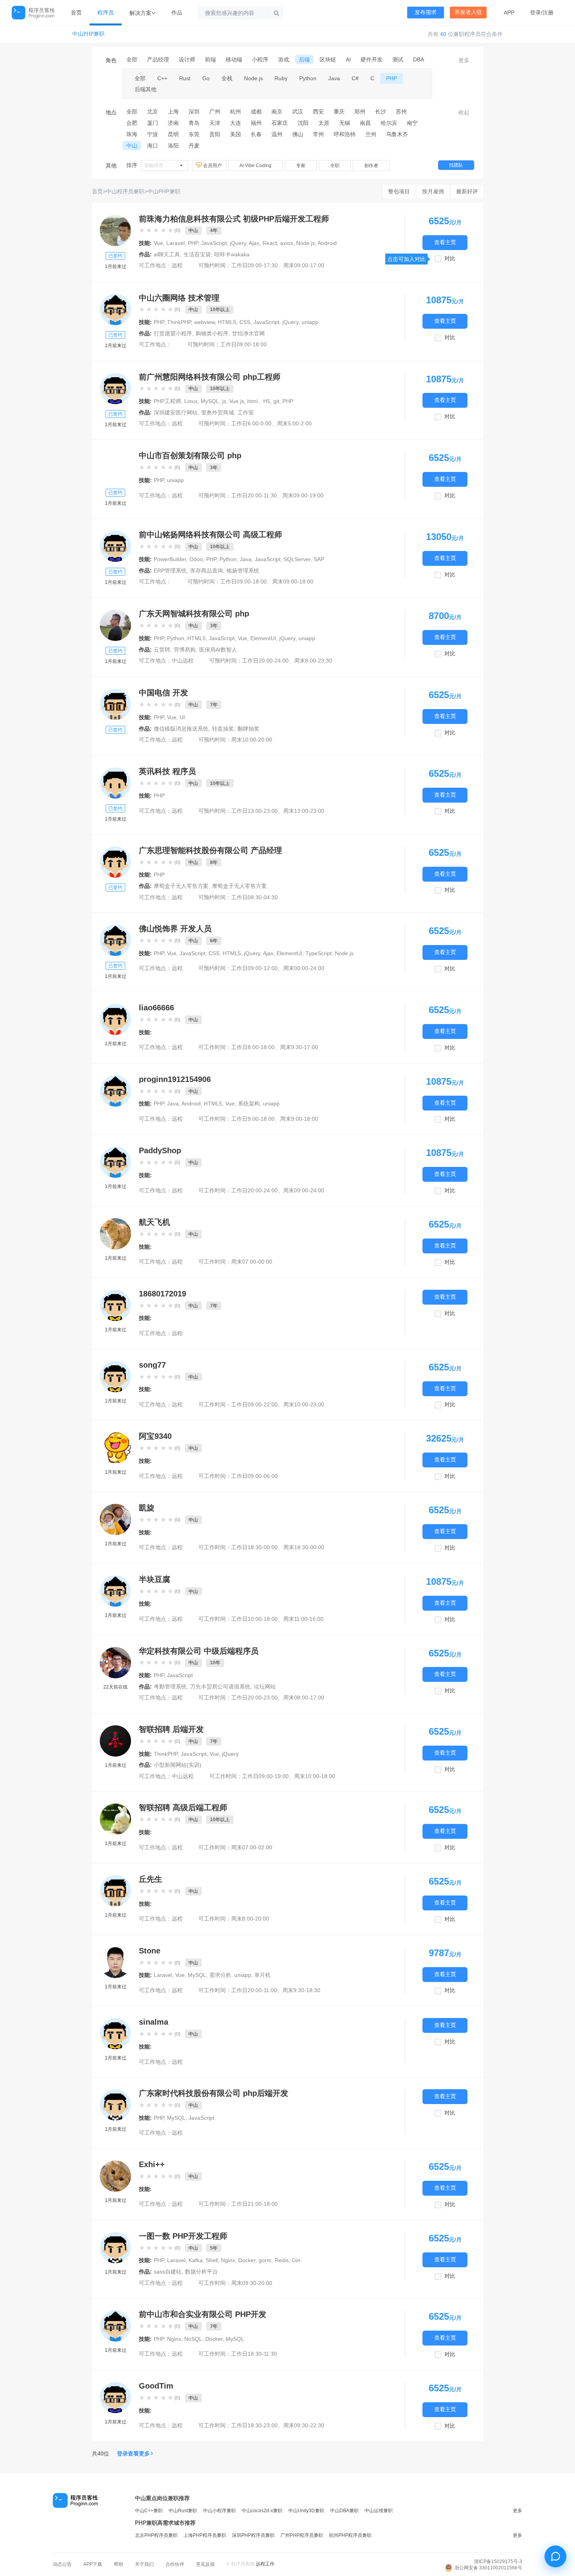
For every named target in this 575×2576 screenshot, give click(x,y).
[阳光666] (115, 2326)
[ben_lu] (115, 310)
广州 (215, 112)
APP (509, 13)
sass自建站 (168, 2272)
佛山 (298, 134)
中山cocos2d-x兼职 (262, 2511)
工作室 (246, 412)
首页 (76, 13)
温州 (277, 134)
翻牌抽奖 (248, 729)
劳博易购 (185, 650)
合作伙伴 (175, 2564)
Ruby (281, 78)
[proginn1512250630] (115, 2248)
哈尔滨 (389, 123)
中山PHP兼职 (88, 34)
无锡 (345, 123)
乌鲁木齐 (397, 134)
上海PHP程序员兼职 (205, 2535)
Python (308, 78)
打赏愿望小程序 (173, 333)
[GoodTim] (115, 2398)
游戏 (284, 59)
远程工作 (265, 2564)
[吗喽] (115, 940)
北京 (153, 112)
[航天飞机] (115, 1234)
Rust (185, 78)
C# (355, 78)
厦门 (153, 123)
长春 (256, 134)
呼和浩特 (345, 134)
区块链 (328, 59)
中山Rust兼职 (183, 2511)
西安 (318, 112)
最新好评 (467, 191)
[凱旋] (115, 1519)
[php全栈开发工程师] (115, 625)
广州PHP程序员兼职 (302, 2535)
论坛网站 (265, 1687)
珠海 (132, 134)
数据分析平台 (201, 2272)
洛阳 (173, 146)
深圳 (194, 112)
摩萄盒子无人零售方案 (181, 886)
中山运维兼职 (379, 2511)
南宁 (412, 123)
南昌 (365, 123)
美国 (235, 134)
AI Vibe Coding (255, 166)
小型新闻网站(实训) (178, 1765)
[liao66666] (115, 1019)
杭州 (235, 112)
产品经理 (158, 59)
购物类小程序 (212, 333)
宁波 (153, 134)
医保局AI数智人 (218, 650)
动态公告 (62, 2564)
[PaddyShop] (115, 1162)
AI (348, 59)
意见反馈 (205, 2564)
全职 (335, 166)
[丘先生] (115, 1891)
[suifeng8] (115, 546)
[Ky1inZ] (115, 704)
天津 (215, 123)
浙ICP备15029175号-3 (498, 2562)
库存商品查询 (207, 571)
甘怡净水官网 (248, 333)
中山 (132, 146)
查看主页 (445, 243)
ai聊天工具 (167, 254)
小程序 (260, 59)
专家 (301, 166)
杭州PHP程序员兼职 (350, 2535)
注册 (548, 13)
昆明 (173, 134)
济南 (173, 123)
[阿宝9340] (115, 1448)
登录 (535, 13)
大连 (235, 123)
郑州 (360, 112)
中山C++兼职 (149, 2511)
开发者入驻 (468, 12)
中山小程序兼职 (219, 2511)
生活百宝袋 (197, 254)
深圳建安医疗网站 (176, 412)
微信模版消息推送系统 (181, 729)
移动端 (234, 59)
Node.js (253, 78)
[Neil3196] (115, 1663)
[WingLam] (115, 230)
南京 (277, 112)
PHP (392, 78)
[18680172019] (115, 1305)
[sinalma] (115, 2034)
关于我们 (144, 2564)
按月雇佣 (433, 191)
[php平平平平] (115, 389)
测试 (398, 59)
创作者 (371, 166)
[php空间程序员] (115, 1819)
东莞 (194, 134)
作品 (177, 13)
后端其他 (146, 89)
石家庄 (280, 123)
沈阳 (303, 123)
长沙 (381, 112)
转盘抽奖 (223, 729)
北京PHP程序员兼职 (156, 2535)
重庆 (339, 112)
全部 (132, 59)
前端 (210, 59)
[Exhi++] (115, 2176)
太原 (324, 123)
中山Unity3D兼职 (306, 2511)
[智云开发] (115, 862)
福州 (256, 123)
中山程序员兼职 (125, 191)
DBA (419, 59)
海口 (153, 146)
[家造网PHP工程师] (115, 2105)
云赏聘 (162, 650)
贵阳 (215, 134)
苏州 (401, 112)
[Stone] (115, 1962)
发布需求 (426, 12)
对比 (450, 258)
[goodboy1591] (115, 467)
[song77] (115, 1377)
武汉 (298, 112)
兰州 (371, 134)
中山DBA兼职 (344, 2511)
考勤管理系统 (170, 1687)
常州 (318, 134)
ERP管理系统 (170, 571)
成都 (256, 112)
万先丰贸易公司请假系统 (220, 1687)
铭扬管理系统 (243, 571)
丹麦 (194, 146)
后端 (304, 59)
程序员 (106, 13)
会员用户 (213, 166)
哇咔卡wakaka (232, 254)
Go (206, 78)
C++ (162, 78)
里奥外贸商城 (217, 412)
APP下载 (93, 2564)
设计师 (187, 59)
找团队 (456, 165)
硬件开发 (372, 59)
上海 (173, 112)
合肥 (132, 123)
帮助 (119, 2564)
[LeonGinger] (115, 1741)
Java (334, 78)
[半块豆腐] (115, 1591)
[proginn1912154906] (115, 1091)
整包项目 (399, 191)
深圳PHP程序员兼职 (253, 2535)
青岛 (194, 123)
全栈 (227, 78)
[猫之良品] (115, 783)
